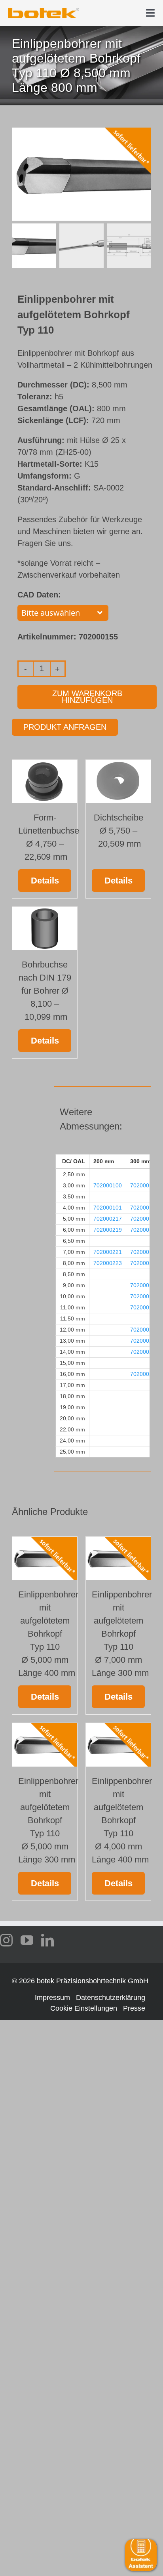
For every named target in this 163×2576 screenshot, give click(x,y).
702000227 (144, 1285)
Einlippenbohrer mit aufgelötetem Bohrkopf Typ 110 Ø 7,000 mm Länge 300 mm (122, 1634)
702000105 (144, 1230)
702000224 (144, 1263)
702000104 (144, 1219)
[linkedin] (47, 1940)
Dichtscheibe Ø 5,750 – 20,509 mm (118, 831)
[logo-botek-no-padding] (44, 11)
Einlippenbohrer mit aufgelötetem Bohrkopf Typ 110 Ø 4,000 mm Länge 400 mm (122, 1820)
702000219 (108, 1230)
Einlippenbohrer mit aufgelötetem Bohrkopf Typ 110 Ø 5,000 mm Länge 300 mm (48, 1820)
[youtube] (27, 1940)
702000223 (108, 1263)
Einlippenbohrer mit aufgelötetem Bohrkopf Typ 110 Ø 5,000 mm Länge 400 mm (48, 1634)
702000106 (144, 1252)
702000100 (108, 1185)
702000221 (108, 1252)
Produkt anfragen (65, 727)
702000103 (144, 1208)
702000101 (108, 1208)
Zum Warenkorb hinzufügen (87, 697)
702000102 (144, 1185)
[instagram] (6, 1940)
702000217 (108, 1219)
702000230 (144, 1296)
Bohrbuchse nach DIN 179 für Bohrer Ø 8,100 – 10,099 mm (45, 991)
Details (45, 881)
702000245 (144, 1374)
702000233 (144, 1307)
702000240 (144, 1352)
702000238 (144, 1341)
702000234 (144, 1330)
